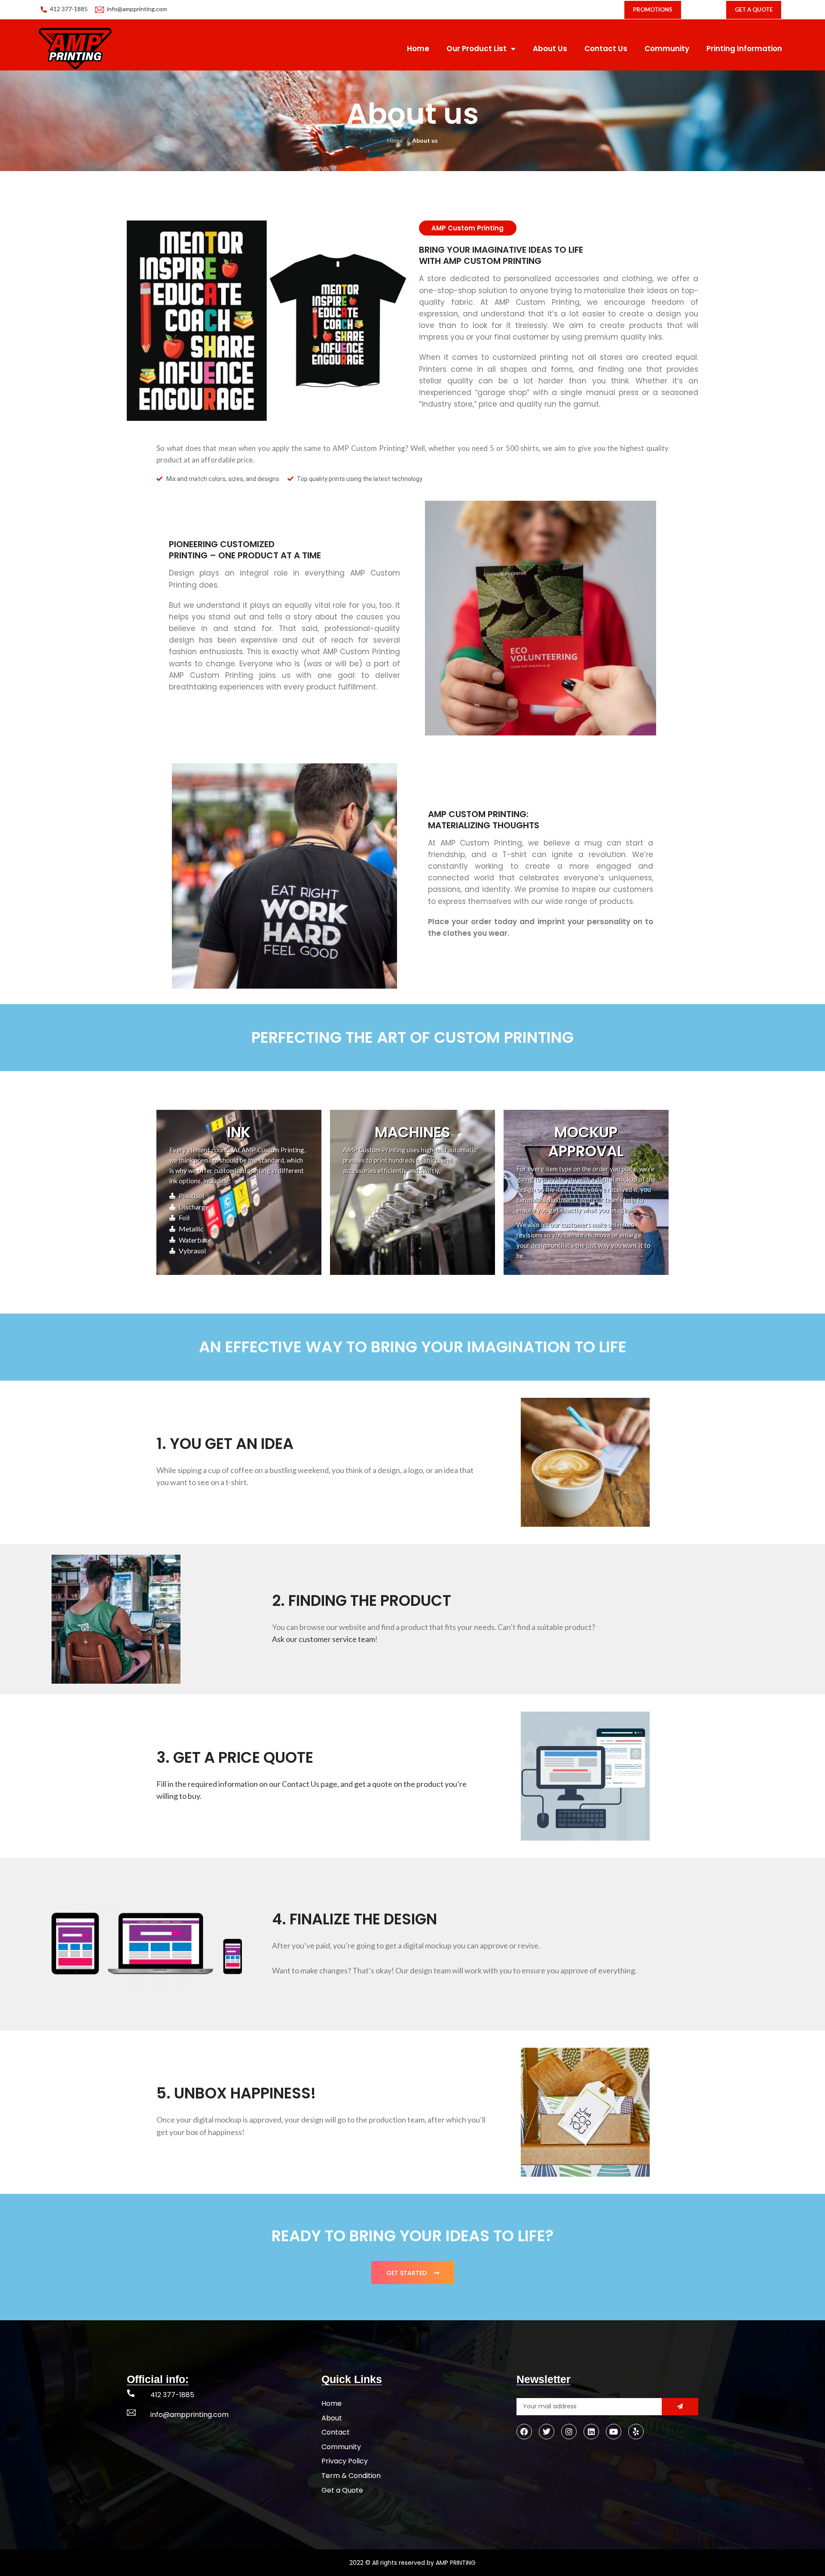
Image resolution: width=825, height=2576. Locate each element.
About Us (550, 49)
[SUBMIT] (680, 2407)
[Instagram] (569, 2432)
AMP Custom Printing (467, 228)
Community (667, 49)
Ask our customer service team (324, 1639)
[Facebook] (524, 2432)
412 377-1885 (69, 9)
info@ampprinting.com (137, 9)
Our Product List (477, 49)
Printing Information (744, 49)
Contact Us (606, 49)
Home (418, 49)
